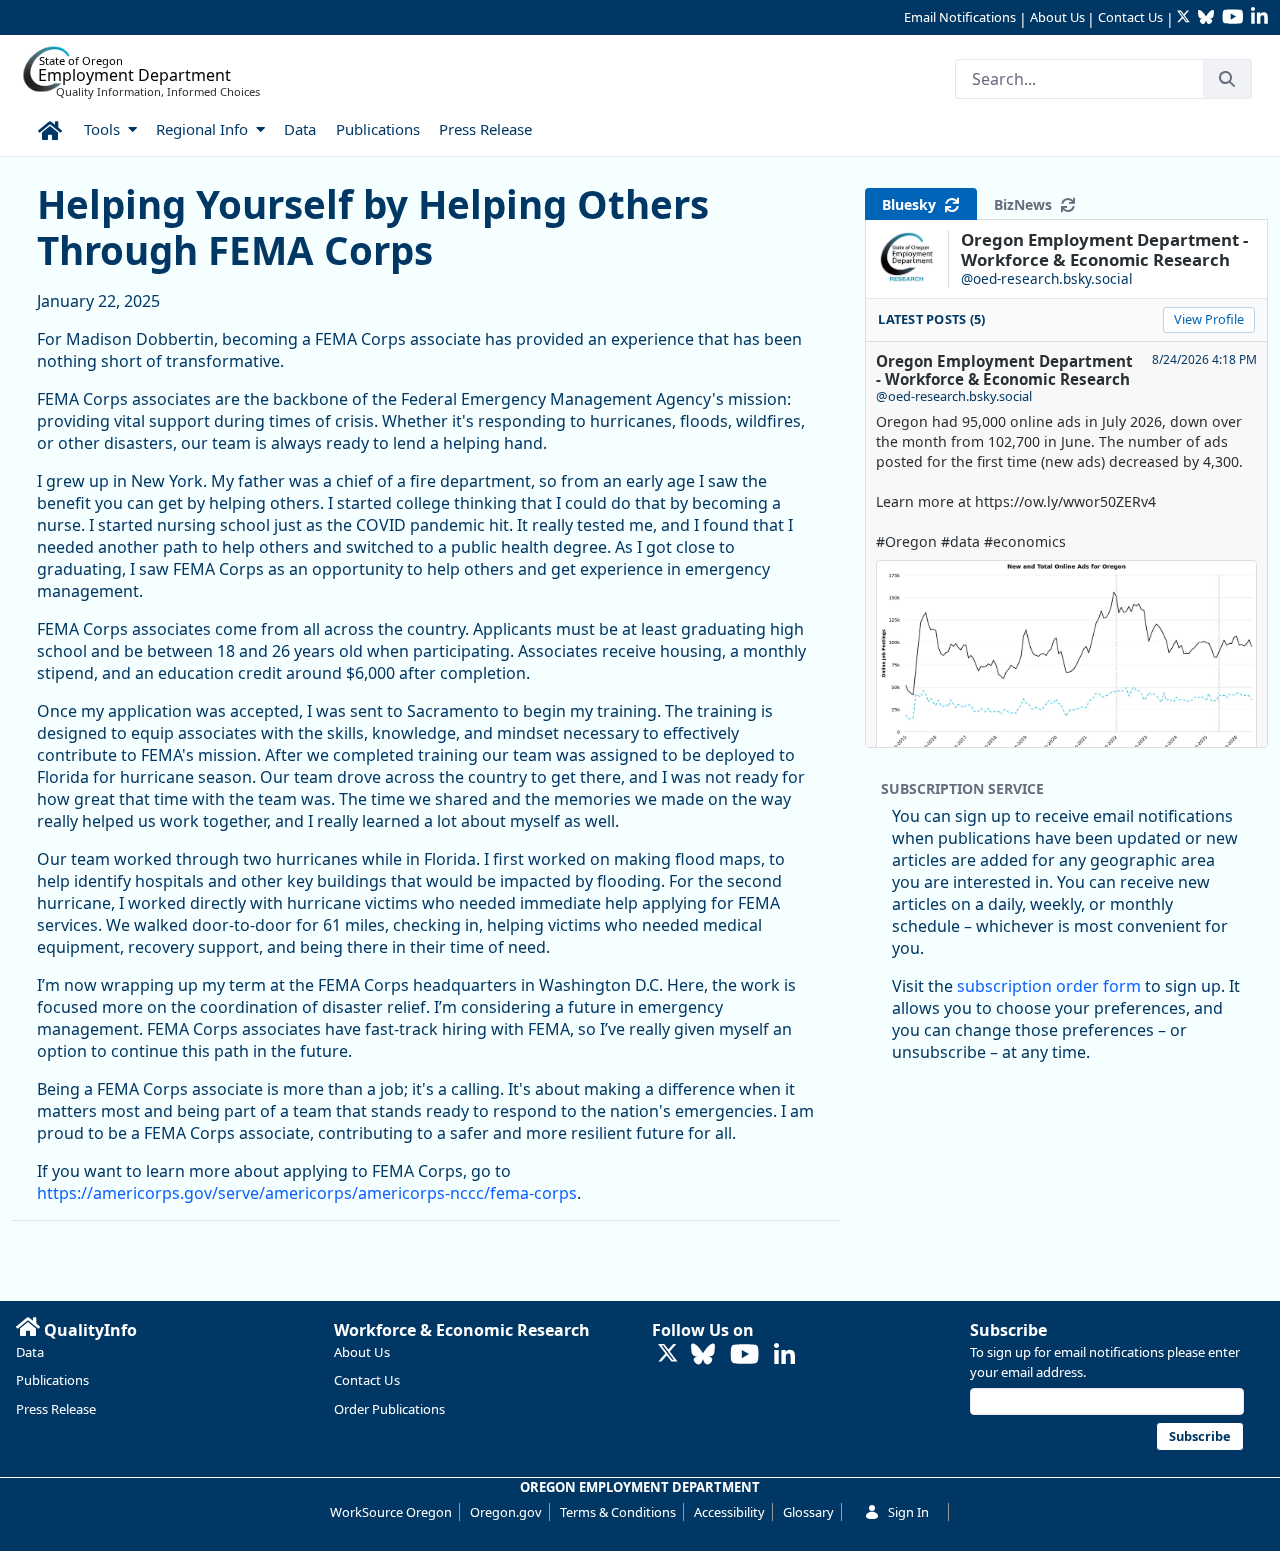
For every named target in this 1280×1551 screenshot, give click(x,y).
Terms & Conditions (618, 1512)
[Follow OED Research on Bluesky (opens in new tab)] (703, 1355)
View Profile (1209, 319)
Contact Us (1130, 17)
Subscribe (1008, 1330)
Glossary (808, 1512)
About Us (1057, 17)
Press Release (56, 1409)
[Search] (1227, 79)
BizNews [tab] (1027, 204)
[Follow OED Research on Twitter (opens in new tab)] (668, 1354)
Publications (52, 1380)
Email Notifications (960, 17)
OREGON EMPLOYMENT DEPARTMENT (640, 1487)
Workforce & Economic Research (462, 1330)
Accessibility (729, 1512)
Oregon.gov (506, 1512)
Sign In (908, 1512)
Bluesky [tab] (913, 204)
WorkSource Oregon (391, 1512)
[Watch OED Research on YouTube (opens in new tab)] (744, 1355)
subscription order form (1049, 986)
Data (30, 1352)
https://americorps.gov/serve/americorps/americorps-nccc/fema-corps (307, 1193)
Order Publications (389, 1409)
